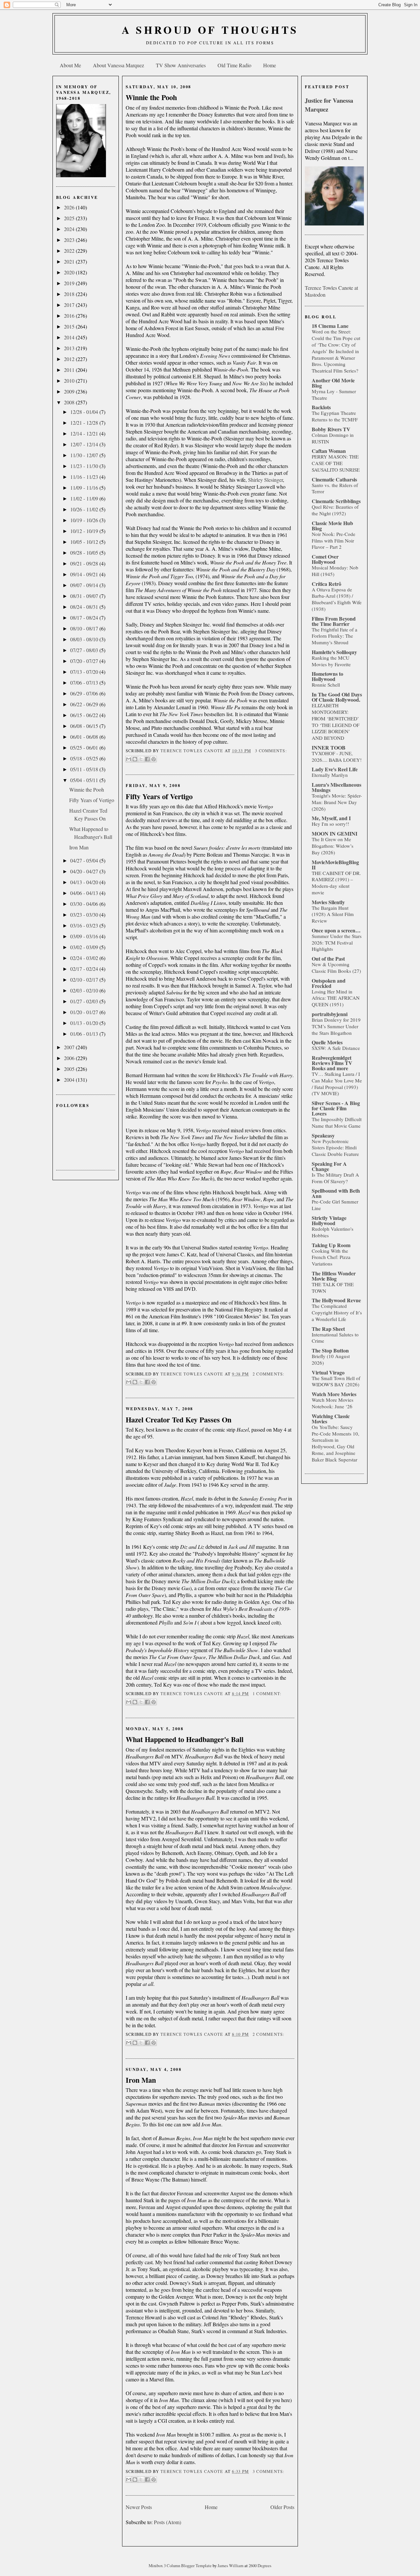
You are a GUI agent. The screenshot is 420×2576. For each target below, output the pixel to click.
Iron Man (79, 847)
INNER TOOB (329, 747)
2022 (70, 251)
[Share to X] (141, 759)
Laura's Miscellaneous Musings (336, 787)
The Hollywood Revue (336, 1300)
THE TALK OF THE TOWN (333, 1288)
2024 (70, 229)
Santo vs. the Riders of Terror (335, 488)
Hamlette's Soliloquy (334, 652)
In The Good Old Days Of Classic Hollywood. (337, 697)
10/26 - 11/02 (85, 509)
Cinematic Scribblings (336, 501)
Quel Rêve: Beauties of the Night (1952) (335, 510)
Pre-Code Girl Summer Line (335, 1205)
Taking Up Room (331, 1245)
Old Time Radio (234, 65)
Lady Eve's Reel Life (335, 769)
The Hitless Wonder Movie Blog (334, 1276)
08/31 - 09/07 (85, 596)
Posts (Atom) (168, 2522)
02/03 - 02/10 (85, 990)
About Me (70, 65)
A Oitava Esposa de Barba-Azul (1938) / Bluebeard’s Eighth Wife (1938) (337, 599)
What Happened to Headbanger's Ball (185, 1739)
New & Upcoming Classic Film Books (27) (336, 968)
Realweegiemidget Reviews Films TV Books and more (332, 1063)
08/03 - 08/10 (85, 639)
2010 (70, 381)
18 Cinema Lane (330, 326)
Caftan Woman (329, 451)
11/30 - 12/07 (85, 455)
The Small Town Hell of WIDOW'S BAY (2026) (336, 1381)
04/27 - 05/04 (85, 860)
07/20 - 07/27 (85, 661)
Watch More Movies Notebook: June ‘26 (333, 1403)
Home (270, 65)
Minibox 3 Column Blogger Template (181, 2565)
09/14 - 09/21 (85, 574)
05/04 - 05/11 (85, 780)
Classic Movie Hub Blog (332, 526)
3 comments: (271, 751)
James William (231, 2565)
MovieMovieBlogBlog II (335, 865)
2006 (70, 1058)
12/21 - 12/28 (85, 423)
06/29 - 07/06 (85, 693)
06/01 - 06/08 (85, 737)
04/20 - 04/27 (85, 871)
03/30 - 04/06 (85, 904)
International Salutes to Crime (335, 1338)
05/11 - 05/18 (85, 769)
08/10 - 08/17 (85, 628)
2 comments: (269, 1374)
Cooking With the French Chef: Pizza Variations (331, 1257)
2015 (70, 326)
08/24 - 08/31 (85, 607)
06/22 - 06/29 (85, 704)
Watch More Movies (334, 1394)
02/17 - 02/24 (85, 969)
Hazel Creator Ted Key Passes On (178, 1420)
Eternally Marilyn (330, 775)
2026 (70, 207)
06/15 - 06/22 (85, 715)
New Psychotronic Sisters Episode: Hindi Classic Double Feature (335, 1148)
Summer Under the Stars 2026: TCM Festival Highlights (337, 943)
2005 (70, 1069)
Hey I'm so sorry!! (330, 824)
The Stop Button (330, 1350)
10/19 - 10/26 (85, 520)
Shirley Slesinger (265, 480)
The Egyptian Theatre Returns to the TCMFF (335, 416)
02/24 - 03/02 (85, 958)
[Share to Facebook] (147, 759)
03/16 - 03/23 (85, 925)
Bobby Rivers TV (331, 429)
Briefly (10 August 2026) (331, 1359)
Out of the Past (328, 958)
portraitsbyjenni (330, 1014)
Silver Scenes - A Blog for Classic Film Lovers (336, 1108)
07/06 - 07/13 (85, 682)
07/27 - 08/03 (85, 650)
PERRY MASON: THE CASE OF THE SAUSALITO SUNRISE (336, 463)
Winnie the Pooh (87, 789)
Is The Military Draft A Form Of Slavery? (335, 1178)
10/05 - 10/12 (85, 542)
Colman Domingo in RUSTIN (333, 438)
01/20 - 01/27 (85, 1012)
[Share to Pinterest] (154, 759)
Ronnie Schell (326, 685)
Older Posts (282, 2507)
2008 (70, 402)
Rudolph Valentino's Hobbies (333, 1232)
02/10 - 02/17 (85, 979)
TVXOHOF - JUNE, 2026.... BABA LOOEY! (337, 756)
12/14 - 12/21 (85, 433)
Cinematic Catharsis (334, 479)
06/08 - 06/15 (85, 726)
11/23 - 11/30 (85, 466)
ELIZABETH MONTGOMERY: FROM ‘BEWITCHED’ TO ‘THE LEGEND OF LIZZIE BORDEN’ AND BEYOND (336, 722)
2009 (70, 391)
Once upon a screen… (336, 930)
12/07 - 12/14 (85, 444)
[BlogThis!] (135, 759)
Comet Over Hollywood (325, 559)
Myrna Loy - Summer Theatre (334, 394)
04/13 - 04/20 (85, 882)
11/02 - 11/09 (85, 498)
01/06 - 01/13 (85, 1034)
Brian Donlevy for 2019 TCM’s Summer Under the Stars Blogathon (336, 1026)
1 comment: (267, 1694)
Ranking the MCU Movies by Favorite (331, 661)
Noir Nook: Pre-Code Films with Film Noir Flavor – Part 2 (334, 541)
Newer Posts (139, 2507)
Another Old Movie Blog (333, 383)
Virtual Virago (328, 1372)
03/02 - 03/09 (85, 947)
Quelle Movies (327, 1042)
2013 (70, 348)
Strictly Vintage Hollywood (329, 1220)
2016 (70, 316)
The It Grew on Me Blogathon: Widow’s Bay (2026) (333, 846)
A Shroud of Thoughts (210, 30)
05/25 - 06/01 (85, 747)
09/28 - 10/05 (85, 553)
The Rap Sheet (328, 1329)
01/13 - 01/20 (85, 1023)
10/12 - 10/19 (85, 531)
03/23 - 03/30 (85, 915)
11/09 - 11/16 (85, 488)
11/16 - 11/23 (85, 477)
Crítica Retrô (326, 584)
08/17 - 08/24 (85, 617)
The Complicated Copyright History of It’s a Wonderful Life (337, 1312)
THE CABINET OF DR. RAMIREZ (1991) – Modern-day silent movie (336, 883)
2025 (70, 218)
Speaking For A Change (329, 1166)
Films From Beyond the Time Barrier (334, 621)
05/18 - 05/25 (85, 758)
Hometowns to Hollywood (327, 676)
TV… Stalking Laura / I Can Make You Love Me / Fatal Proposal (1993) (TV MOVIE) (337, 1084)
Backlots (321, 407)
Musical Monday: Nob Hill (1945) (335, 571)
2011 (70, 370)
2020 (70, 272)
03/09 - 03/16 (85, 936)
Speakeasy (323, 1135)
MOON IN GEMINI (335, 833)
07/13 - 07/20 (85, 672)
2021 (70, 261)
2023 (70, 240)
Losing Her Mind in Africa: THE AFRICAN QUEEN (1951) (336, 998)
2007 (70, 1047)
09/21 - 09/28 (85, 563)
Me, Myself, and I (331, 818)
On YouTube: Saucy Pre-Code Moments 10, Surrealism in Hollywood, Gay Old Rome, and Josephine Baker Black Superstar (336, 1443)
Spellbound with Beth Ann (336, 1193)
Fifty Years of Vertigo (92, 800)
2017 (70, 305)
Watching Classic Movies (331, 1419)
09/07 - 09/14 (85, 585)
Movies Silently (328, 902)
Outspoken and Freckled (329, 983)
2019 (70, 283)
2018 (70, 294)
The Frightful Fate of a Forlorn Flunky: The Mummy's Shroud (335, 636)
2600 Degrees (260, 2565)
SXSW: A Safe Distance (336, 1048)
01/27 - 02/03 (85, 1001)
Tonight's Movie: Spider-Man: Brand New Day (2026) (337, 802)
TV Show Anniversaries (181, 65)
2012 (70, 359)
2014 (70, 337)
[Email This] (129, 759)
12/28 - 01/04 (85, 412)
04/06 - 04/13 (85, 893)
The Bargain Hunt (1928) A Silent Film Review (333, 914)
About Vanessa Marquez (118, 65)
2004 (70, 1080)
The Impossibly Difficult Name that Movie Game (337, 1122)
